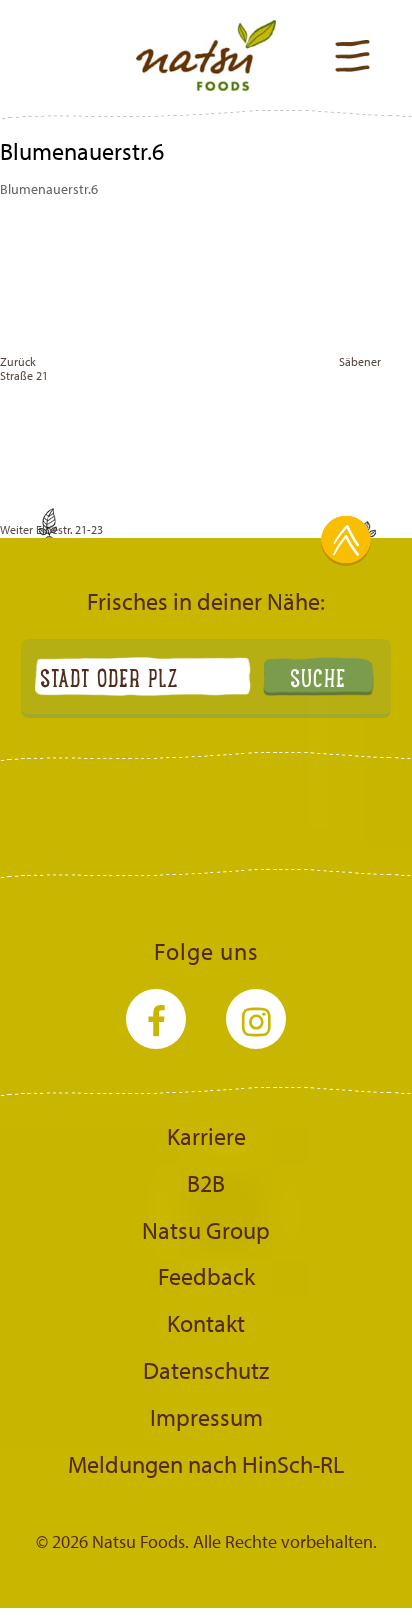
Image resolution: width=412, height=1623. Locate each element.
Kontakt (206, 1323)
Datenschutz (206, 1370)
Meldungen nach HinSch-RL (206, 1464)
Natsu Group (206, 1230)
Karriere (206, 1136)
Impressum (206, 1417)
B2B (206, 1183)
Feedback (206, 1276)
